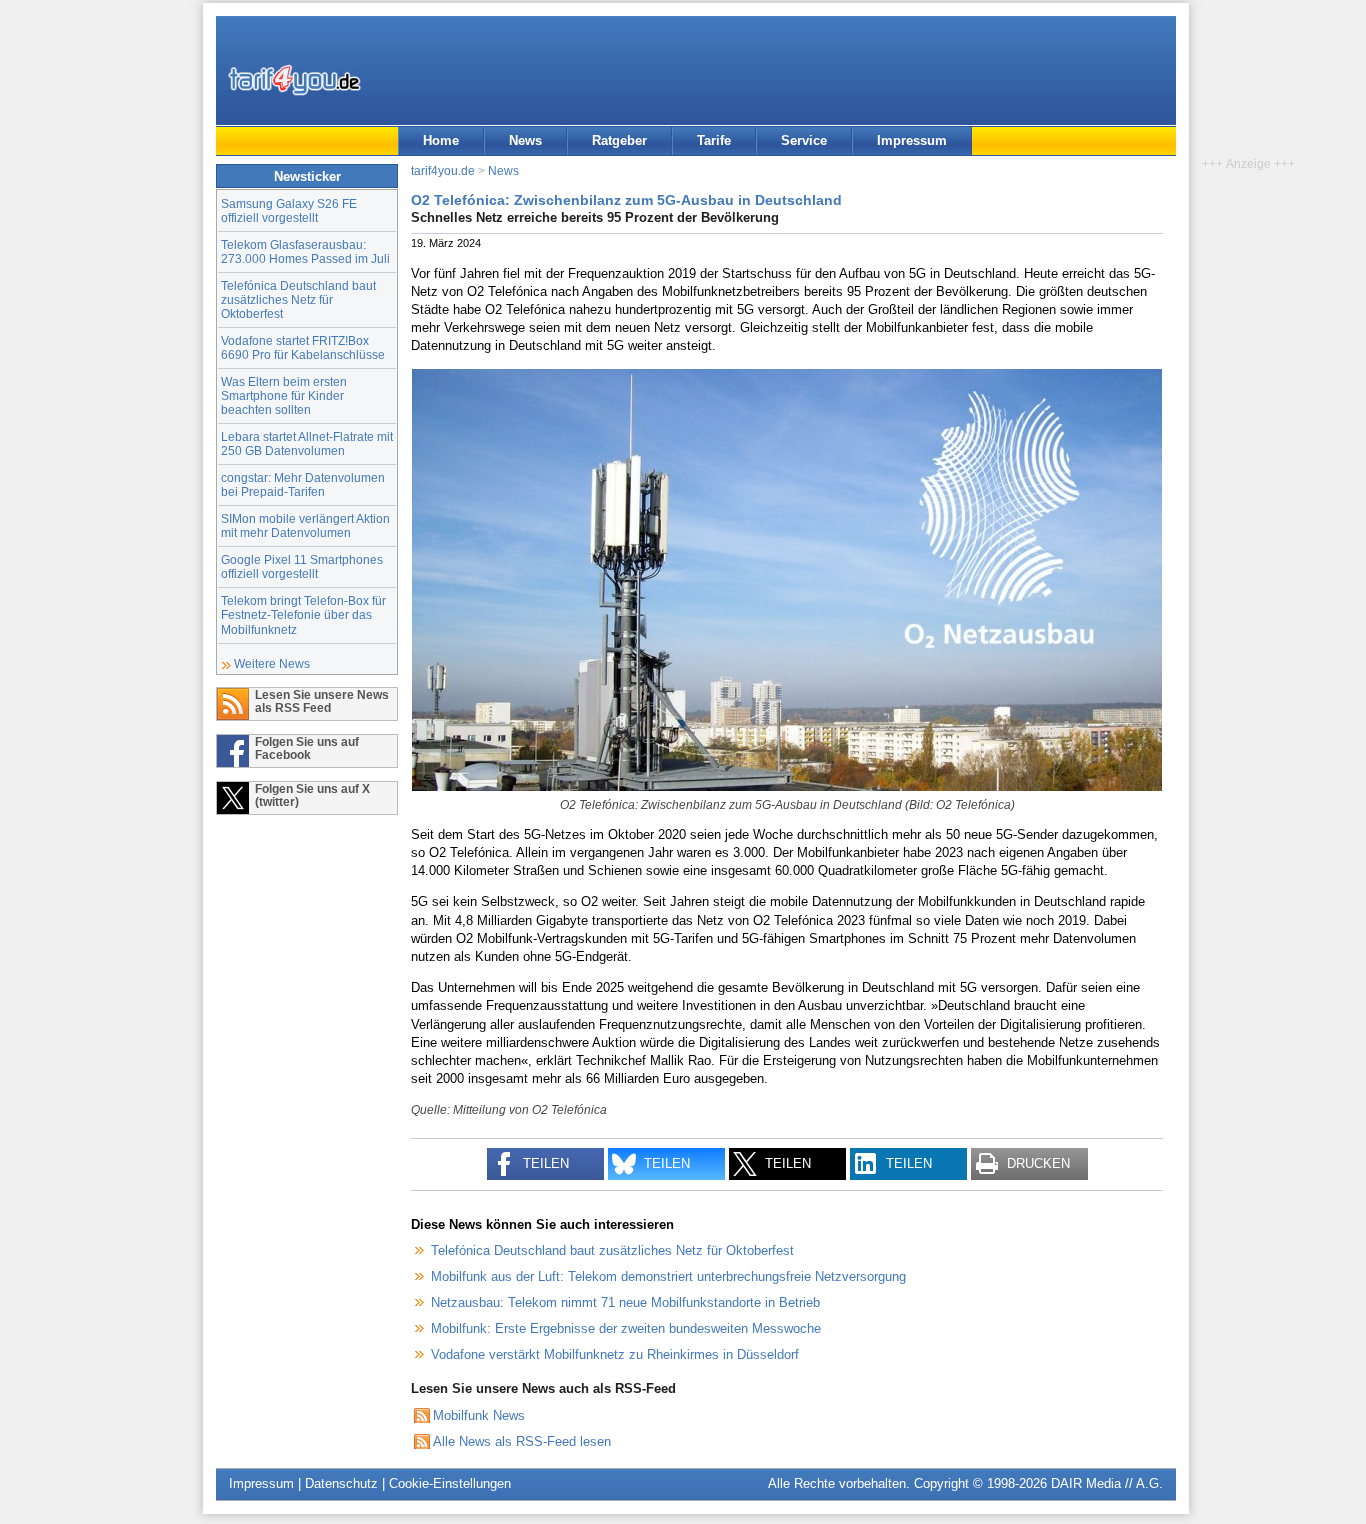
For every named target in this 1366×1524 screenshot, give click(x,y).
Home (441, 140)
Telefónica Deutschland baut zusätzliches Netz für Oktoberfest (298, 299)
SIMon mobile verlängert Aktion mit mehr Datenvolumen (305, 525)
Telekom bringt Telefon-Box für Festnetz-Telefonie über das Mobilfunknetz (303, 614)
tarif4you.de (443, 170)
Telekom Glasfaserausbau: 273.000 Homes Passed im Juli (305, 251)
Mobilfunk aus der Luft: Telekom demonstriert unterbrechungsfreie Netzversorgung (668, 1276)
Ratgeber (619, 140)
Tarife (714, 140)
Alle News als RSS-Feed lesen (522, 1441)
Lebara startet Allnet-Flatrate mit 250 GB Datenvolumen (307, 443)
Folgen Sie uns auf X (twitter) (312, 795)
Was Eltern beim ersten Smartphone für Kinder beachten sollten (284, 395)
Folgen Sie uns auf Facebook (307, 748)
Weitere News (272, 663)
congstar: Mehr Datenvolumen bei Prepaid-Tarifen (303, 484)
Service (804, 140)
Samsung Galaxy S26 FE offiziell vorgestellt (289, 210)
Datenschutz (341, 1483)
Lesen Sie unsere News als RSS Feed (322, 701)
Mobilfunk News (479, 1415)
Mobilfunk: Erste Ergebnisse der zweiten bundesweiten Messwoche (626, 1328)
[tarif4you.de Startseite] (294, 80)
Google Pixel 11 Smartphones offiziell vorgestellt (302, 566)
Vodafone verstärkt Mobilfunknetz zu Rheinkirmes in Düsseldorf (615, 1354)
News (525, 140)
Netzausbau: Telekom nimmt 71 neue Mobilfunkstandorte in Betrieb (625, 1302)
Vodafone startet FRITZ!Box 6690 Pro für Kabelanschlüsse (303, 347)
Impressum (912, 140)
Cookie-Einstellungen (450, 1483)
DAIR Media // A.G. (1107, 1483)
